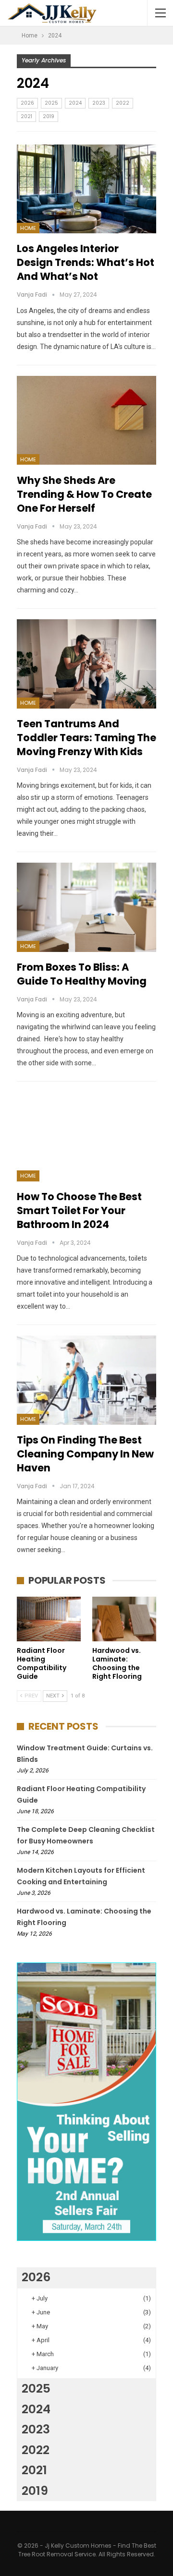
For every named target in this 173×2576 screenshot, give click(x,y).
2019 (49, 116)
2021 (26, 116)
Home (28, 228)
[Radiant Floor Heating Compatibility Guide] (49, 1619)
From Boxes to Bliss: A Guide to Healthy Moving (82, 974)
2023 (99, 103)
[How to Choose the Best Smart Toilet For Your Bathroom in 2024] (86, 1137)
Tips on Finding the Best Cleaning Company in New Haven (85, 1454)
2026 (27, 103)
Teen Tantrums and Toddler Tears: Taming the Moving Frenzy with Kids (86, 738)
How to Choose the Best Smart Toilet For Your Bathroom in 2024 (79, 1210)
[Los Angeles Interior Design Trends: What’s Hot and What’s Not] (86, 189)
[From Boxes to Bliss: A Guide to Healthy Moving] (86, 907)
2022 (123, 103)
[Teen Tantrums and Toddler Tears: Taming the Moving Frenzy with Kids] (86, 664)
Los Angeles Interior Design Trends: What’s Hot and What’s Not (86, 262)
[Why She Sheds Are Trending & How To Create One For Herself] (86, 421)
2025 (51, 103)
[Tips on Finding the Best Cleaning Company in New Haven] (86, 1380)
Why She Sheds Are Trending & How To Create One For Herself (84, 494)
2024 (75, 103)
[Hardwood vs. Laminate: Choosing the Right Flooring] (124, 1619)
